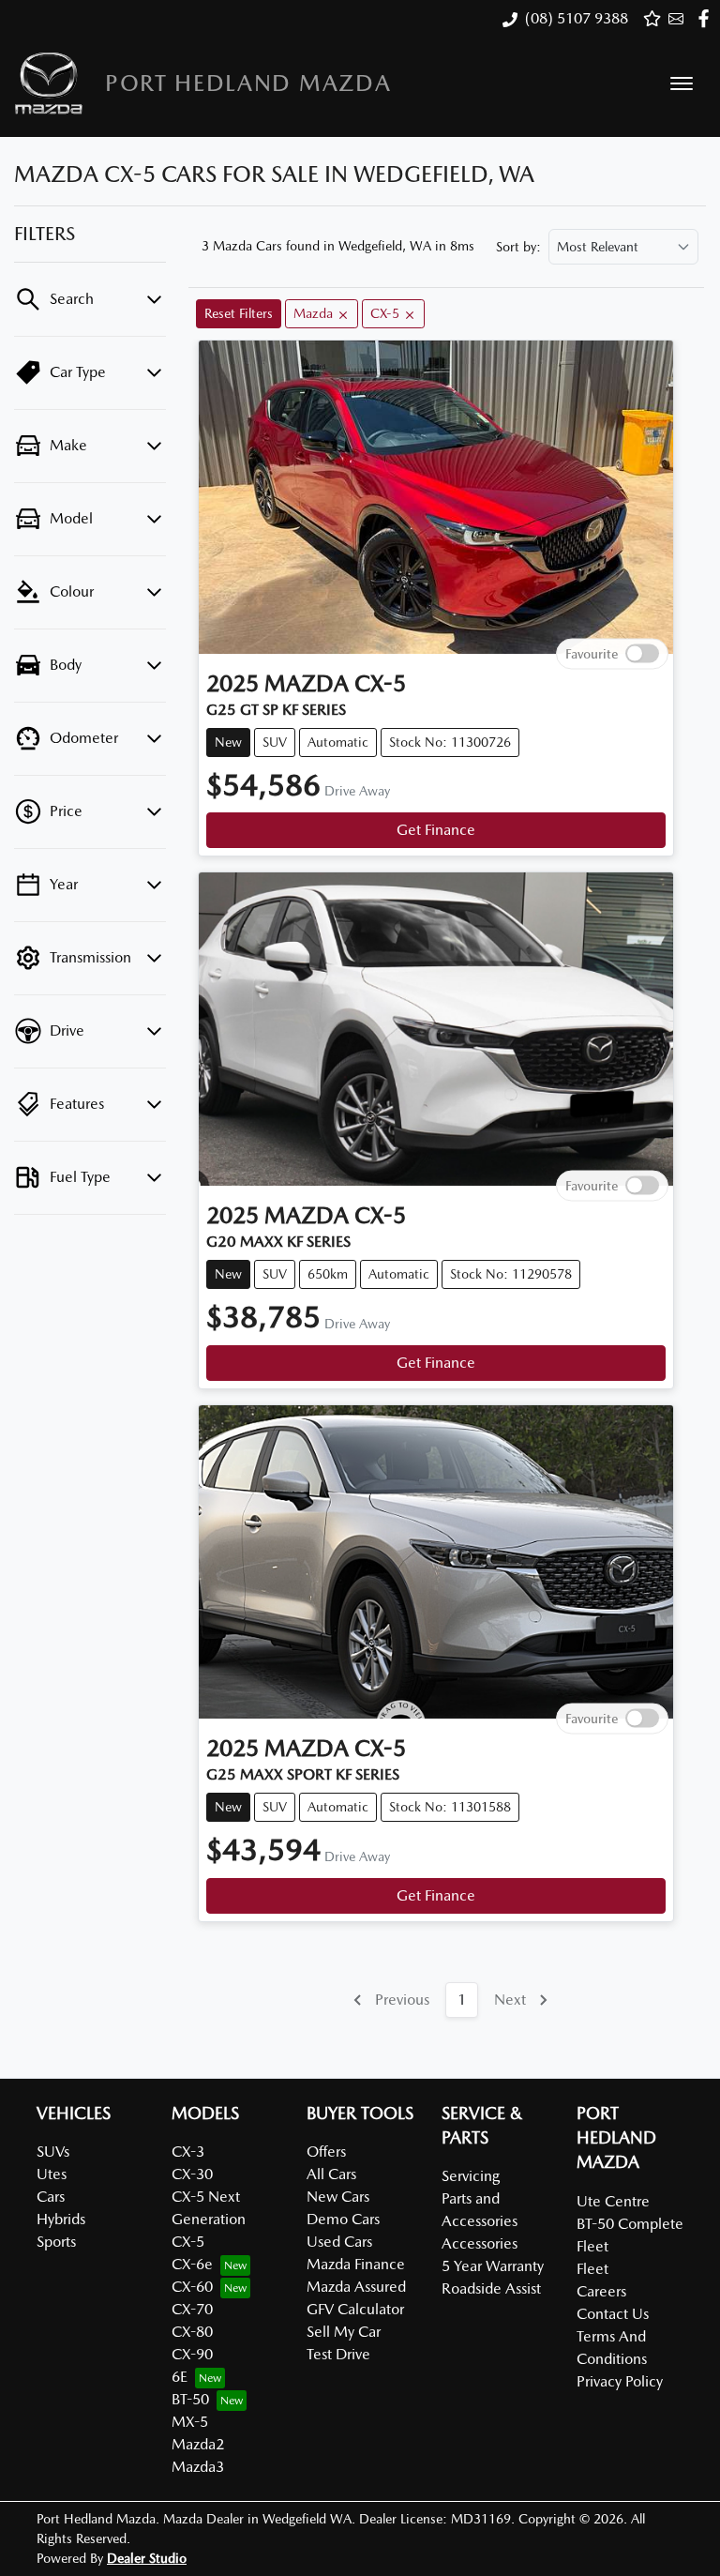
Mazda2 (198, 2444)
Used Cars (339, 2242)
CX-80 (192, 2332)
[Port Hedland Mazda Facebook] (707, 18)
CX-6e (192, 2264)
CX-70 (192, 2309)
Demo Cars (343, 2219)
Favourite (592, 653)
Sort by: (518, 247)
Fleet (592, 2269)
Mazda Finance (356, 2264)
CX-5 (188, 2242)
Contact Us (613, 2314)
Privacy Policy (620, 2381)
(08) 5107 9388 (577, 18)
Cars (51, 2197)
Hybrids (61, 2219)
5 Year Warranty (493, 2266)
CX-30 (192, 2174)
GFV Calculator (355, 2309)
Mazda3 (198, 2467)
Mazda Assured (356, 2287)
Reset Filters (239, 313)
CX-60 (192, 2287)
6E (180, 2377)
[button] (682, 83)
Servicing (471, 2176)
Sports (56, 2242)
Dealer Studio (147, 2558)
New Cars (338, 2197)
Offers (326, 2152)
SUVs (53, 2152)
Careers (601, 2291)
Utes (52, 2174)
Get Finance (436, 830)
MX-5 (190, 2422)
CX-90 (192, 2354)
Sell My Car (344, 2332)
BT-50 (190, 2399)
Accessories (480, 2243)
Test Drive (338, 2354)
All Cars (331, 2174)
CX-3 (188, 2152)
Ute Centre (613, 2201)
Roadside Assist (491, 2288)
